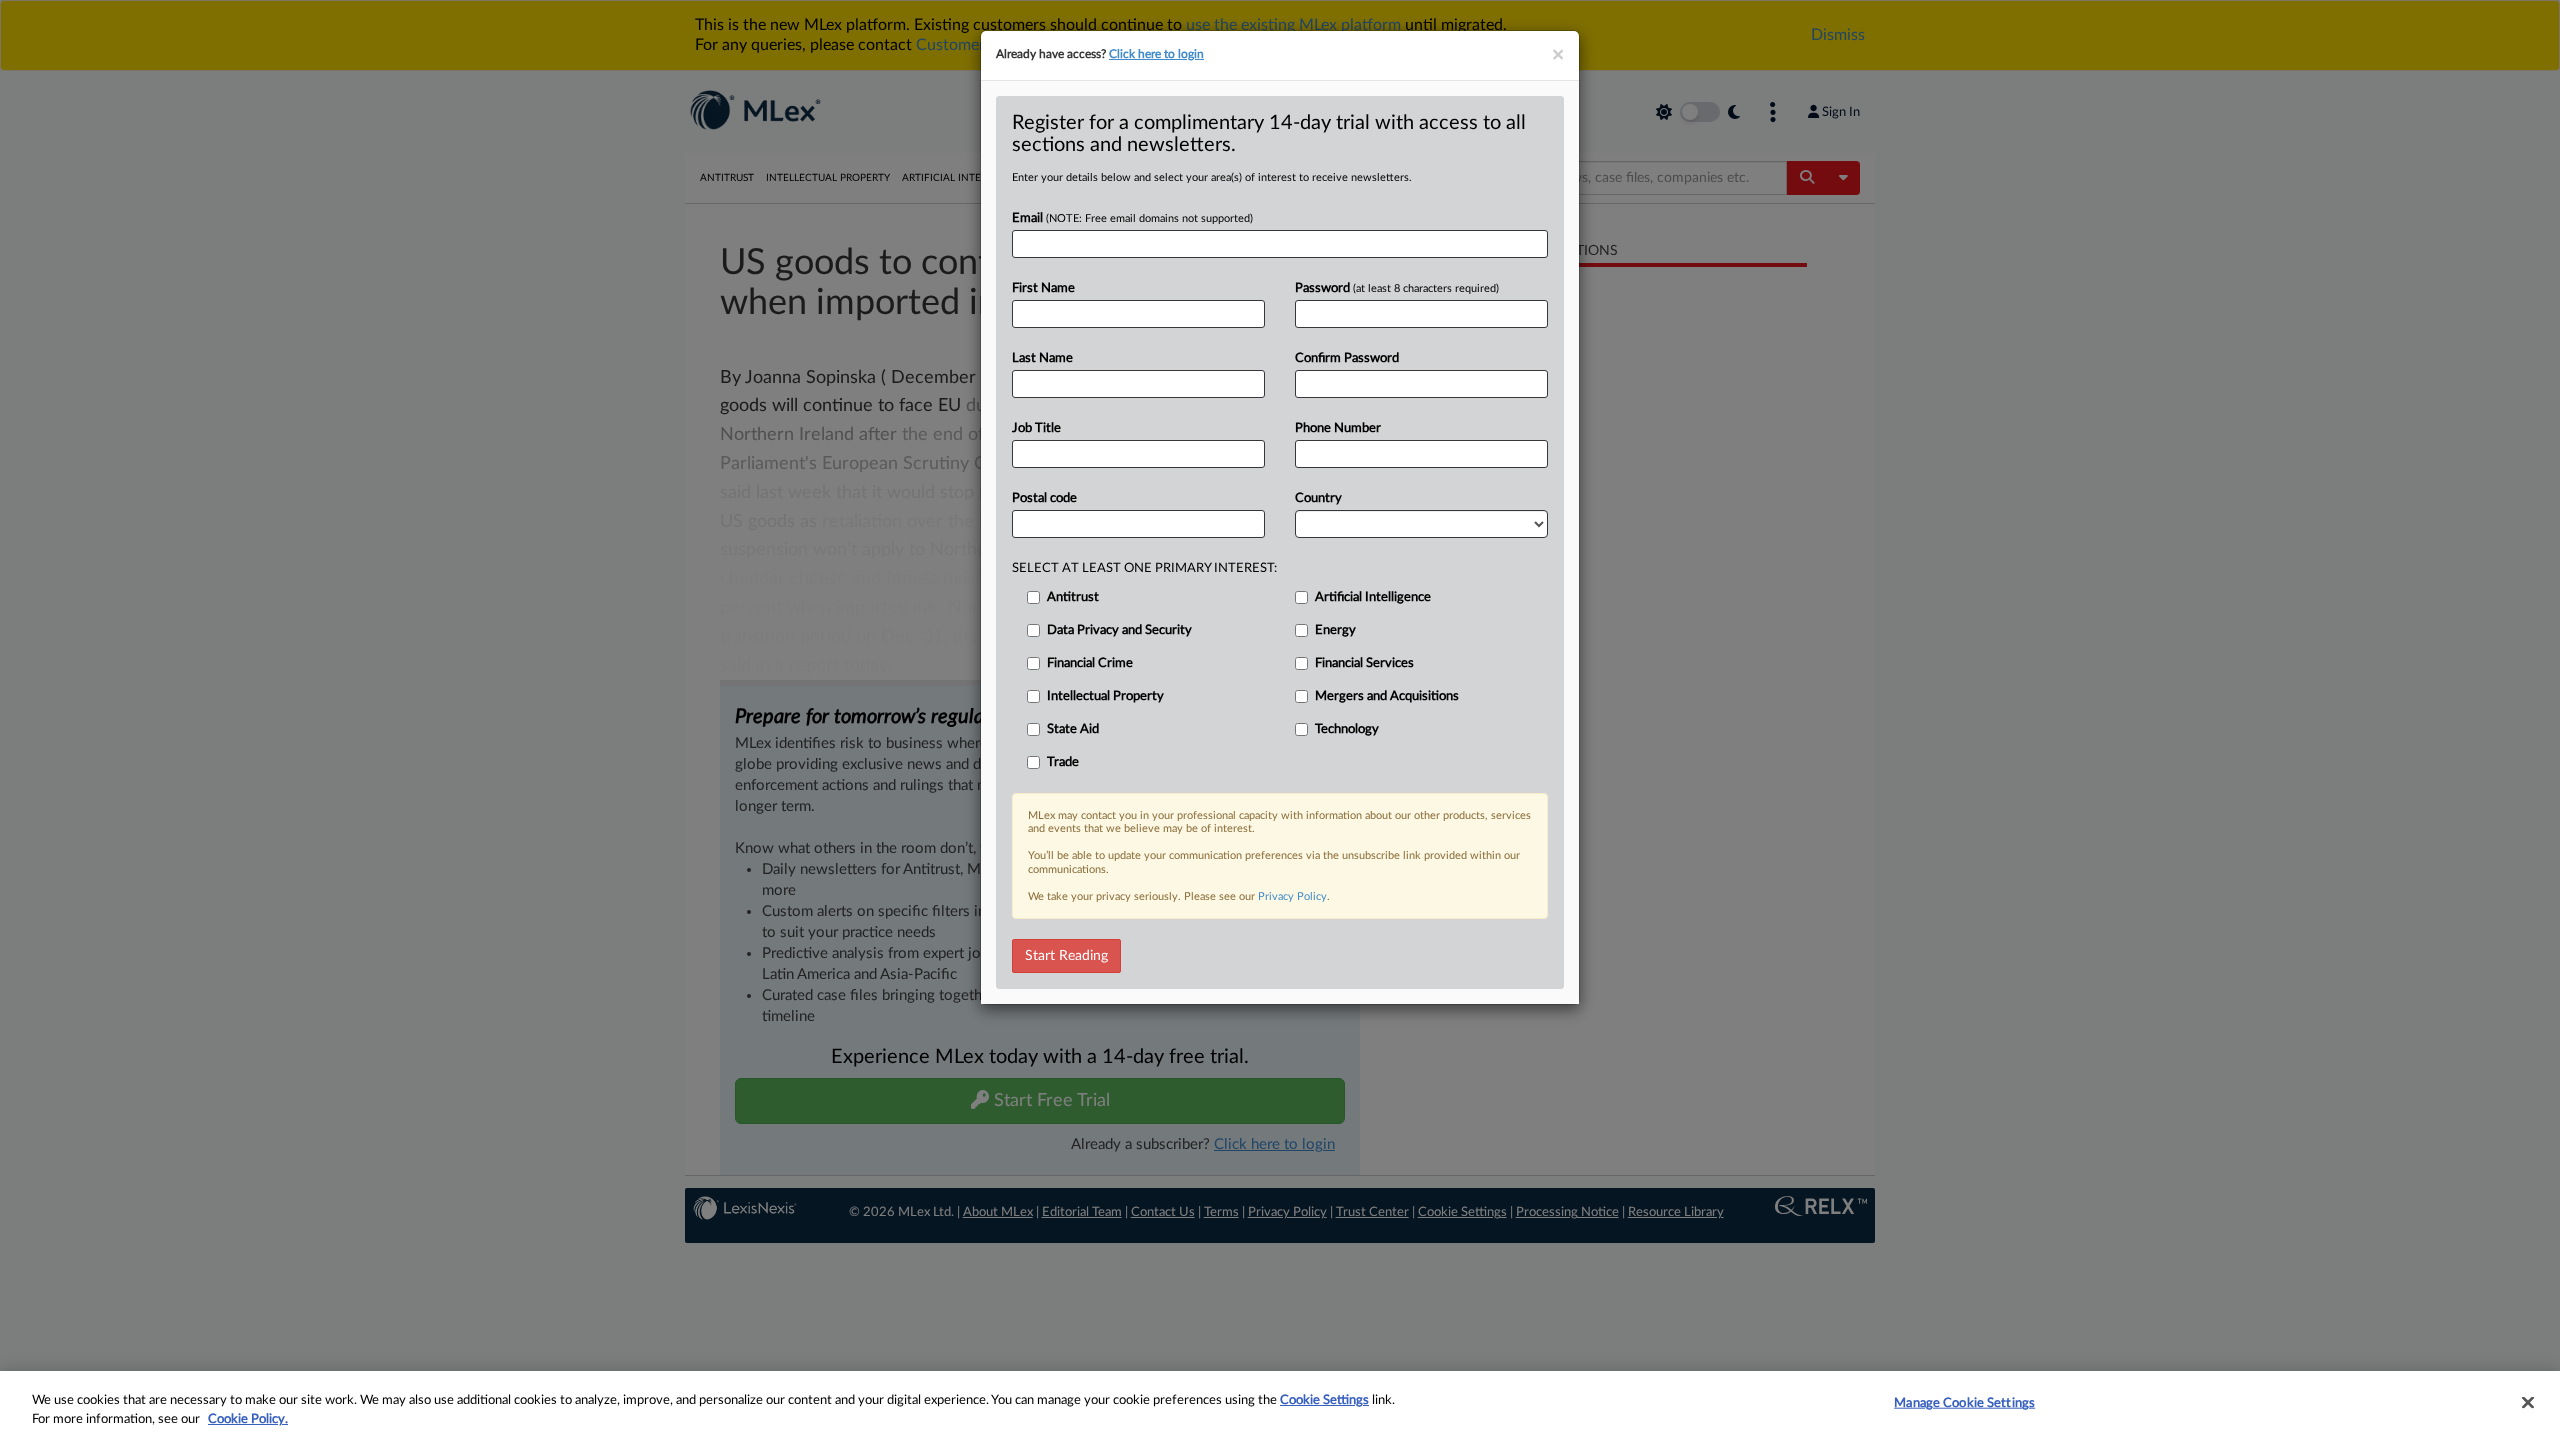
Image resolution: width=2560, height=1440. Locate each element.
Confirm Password (1347, 358)
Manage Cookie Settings (1964, 1403)
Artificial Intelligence (1373, 597)
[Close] (2528, 1403)
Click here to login (1156, 54)
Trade (1063, 762)
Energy (1335, 630)
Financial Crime (1090, 663)
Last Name (1042, 358)
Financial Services (1364, 663)
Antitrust (1073, 597)
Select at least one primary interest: (1144, 568)
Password (1397, 288)
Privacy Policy (1292, 896)
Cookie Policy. (248, 1419)
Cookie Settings (1324, 1400)
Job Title (1036, 428)
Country (1318, 498)
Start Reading (1066, 956)
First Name (1043, 288)
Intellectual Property (1105, 696)
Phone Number (1338, 428)
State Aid (1073, 729)
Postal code (1044, 498)
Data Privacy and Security (1119, 630)
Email (1132, 218)
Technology (1347, 729)
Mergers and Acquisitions (1387, 696)
